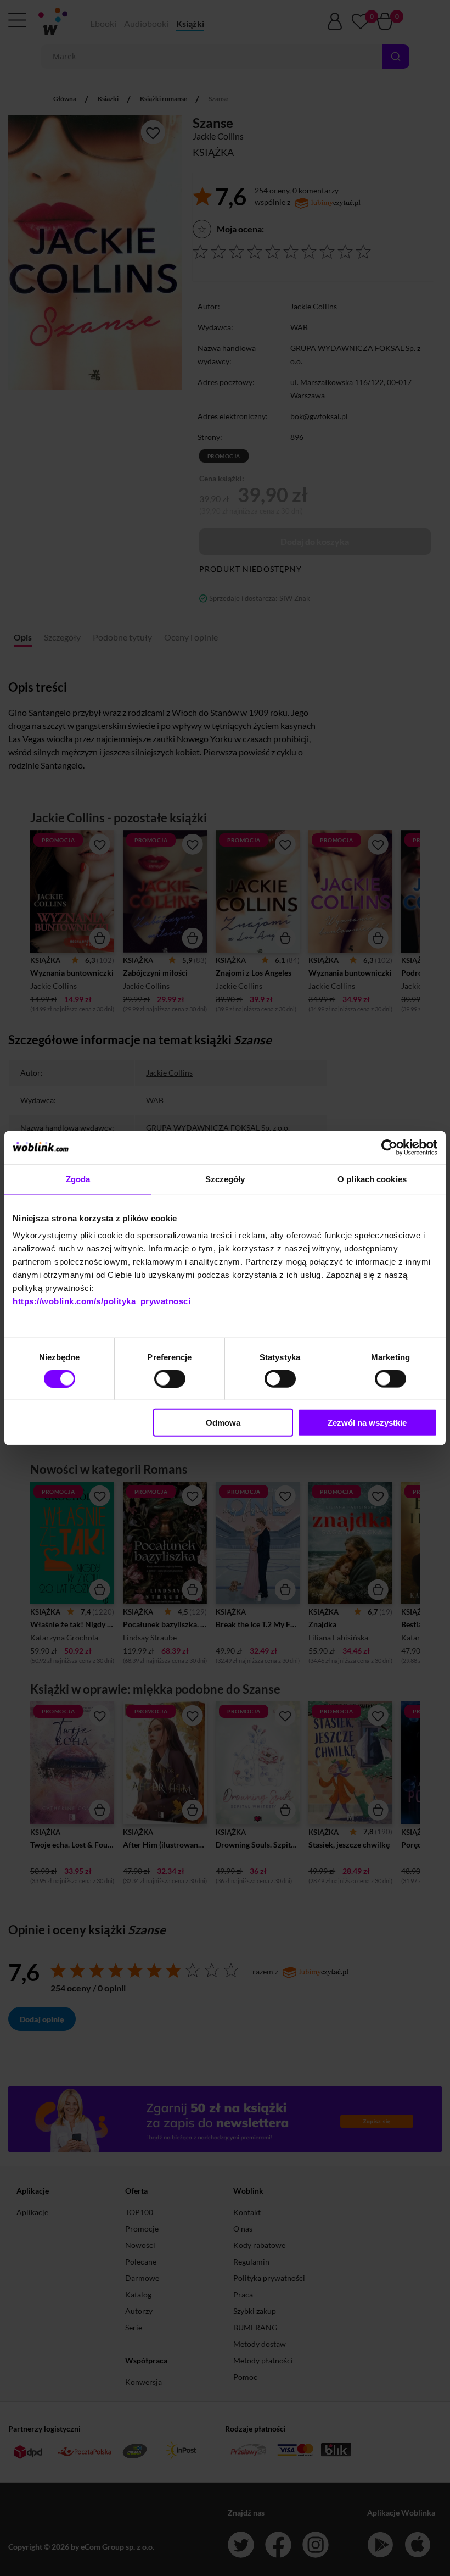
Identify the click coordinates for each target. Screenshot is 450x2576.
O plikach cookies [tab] (372, 1179)
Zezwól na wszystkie (367, 1423)
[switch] (170, 1378)
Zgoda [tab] (78, 1179)
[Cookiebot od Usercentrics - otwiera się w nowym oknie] (389, 1147)
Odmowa (223, 1423)
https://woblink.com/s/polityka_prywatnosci (102, 1301)
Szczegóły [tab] (225, 1179)
